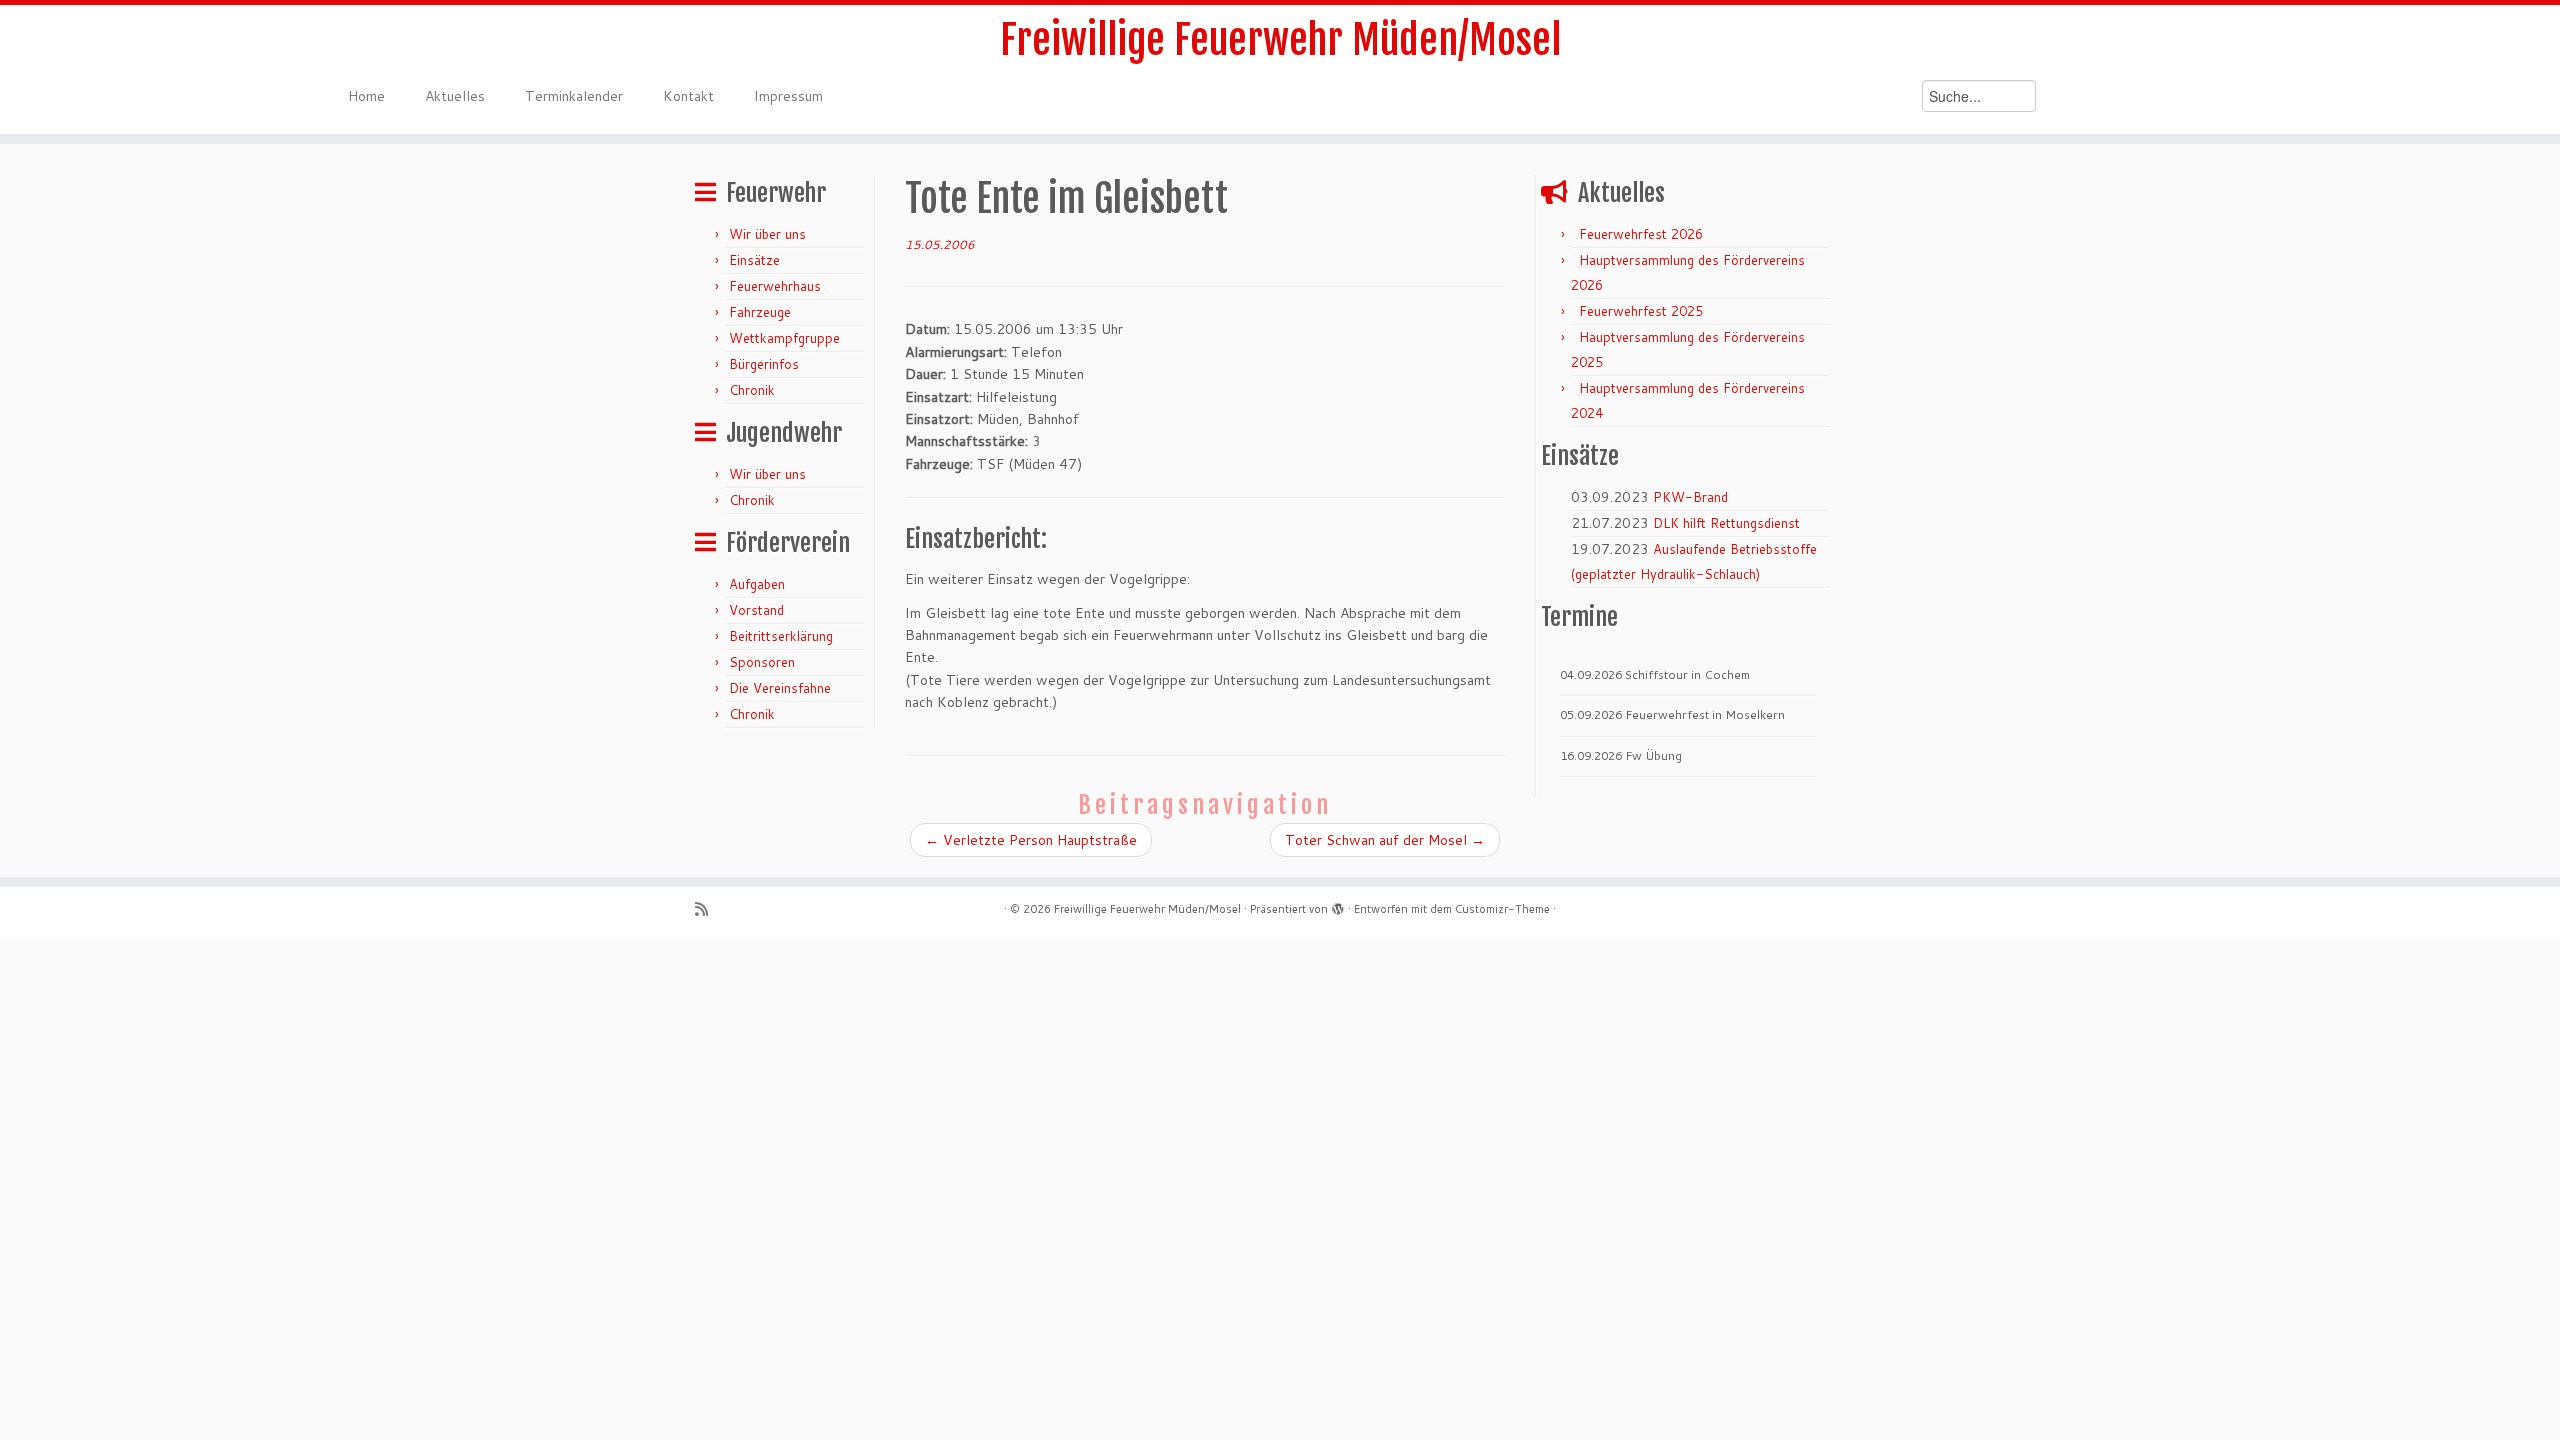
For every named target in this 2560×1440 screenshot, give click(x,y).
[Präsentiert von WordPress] (1338, 905)
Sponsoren (762, 662)
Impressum (788, 96)
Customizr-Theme (1502, 909)
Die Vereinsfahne (780, 688)
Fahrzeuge (760, 312)
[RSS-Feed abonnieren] (708, 909)
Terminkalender (574, 96)
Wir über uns (767, 234)
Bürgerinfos (764, 364)
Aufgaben (757, 584)
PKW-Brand (1690, 497)
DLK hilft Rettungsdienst (1726, 523)
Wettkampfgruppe (784, 338)
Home (366, 96)
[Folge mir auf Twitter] (733, 909)
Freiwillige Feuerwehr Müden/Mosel (1280, 40)
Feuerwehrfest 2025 (1641, 311)
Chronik (752, 390)
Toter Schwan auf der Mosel (1385, 840)
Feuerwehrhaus (775, 286)
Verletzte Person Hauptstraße (1031, 840)
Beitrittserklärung (781, 636)
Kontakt (688, 96)
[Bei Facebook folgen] (758, 909)
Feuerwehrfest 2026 (1641, 234)
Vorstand (756, 610)
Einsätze (754, 260)
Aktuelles (455, 96)
